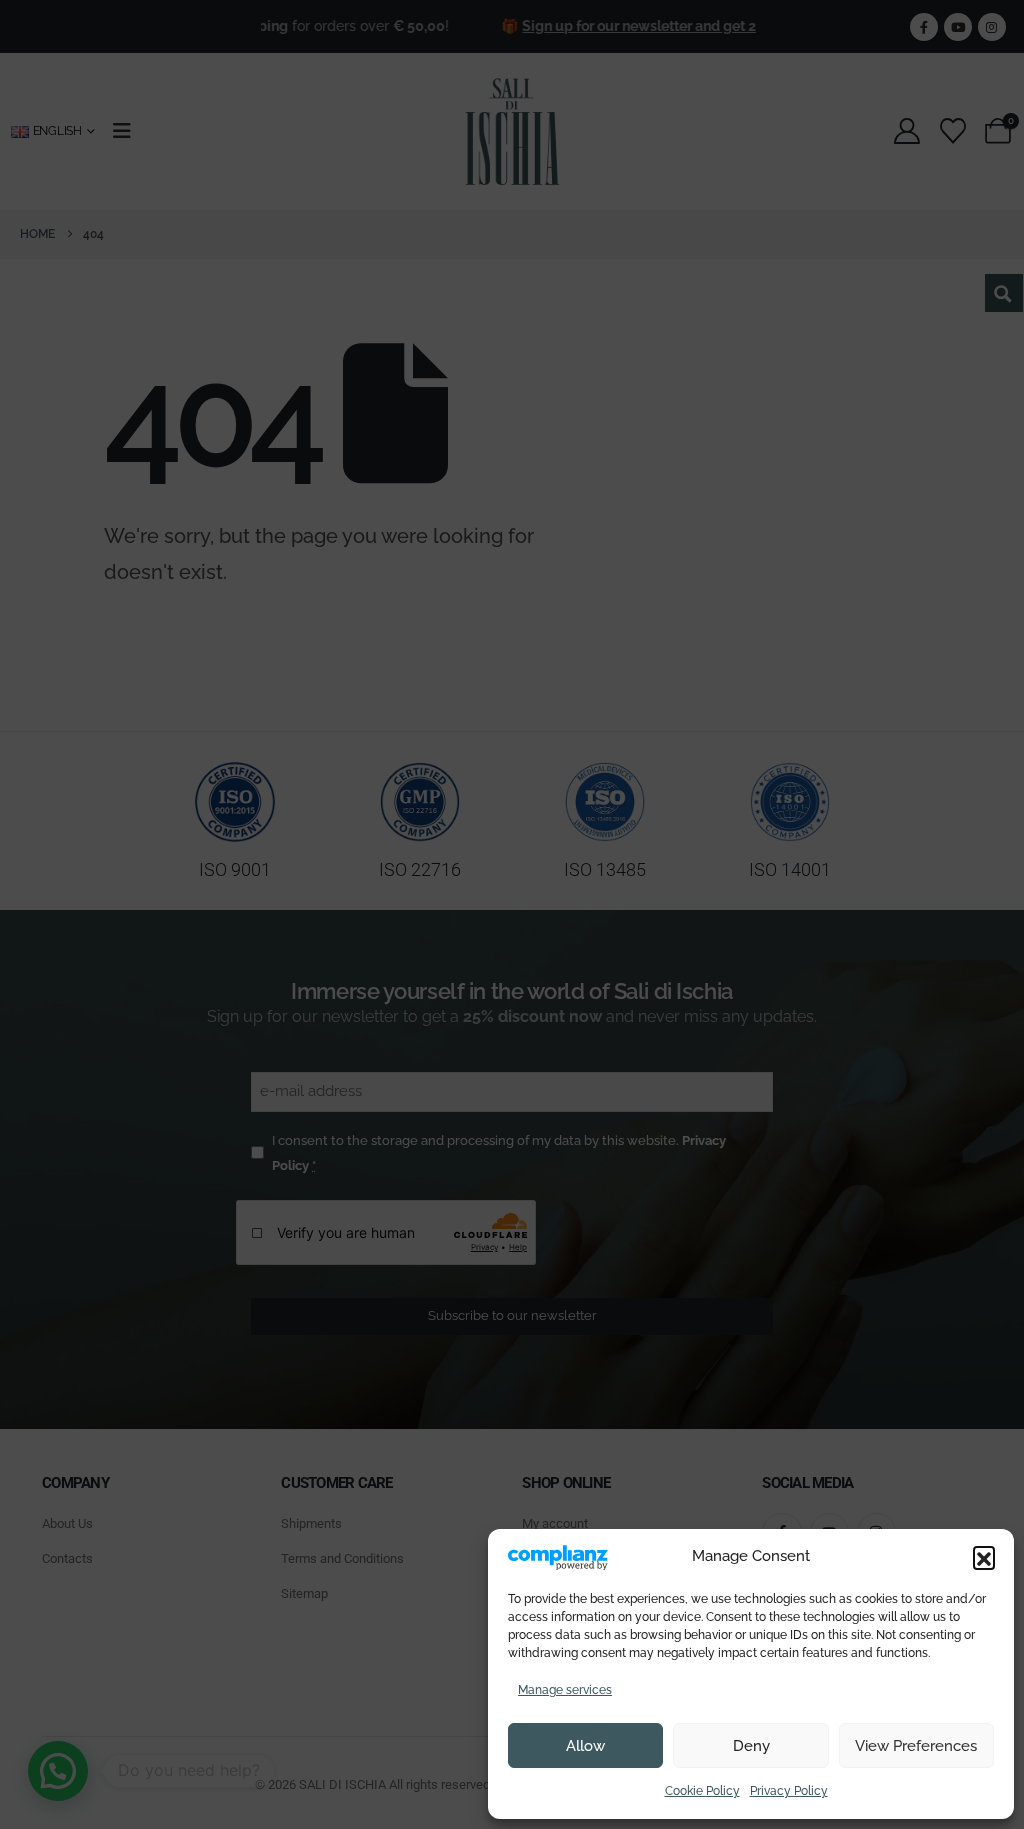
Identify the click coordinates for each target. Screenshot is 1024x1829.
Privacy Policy (789, 1791)
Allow (585, 1746)
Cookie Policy (702, 1791)
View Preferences (916, 1746)
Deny (751, 1746)
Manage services (565, 1690)
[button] (984, 1557)
